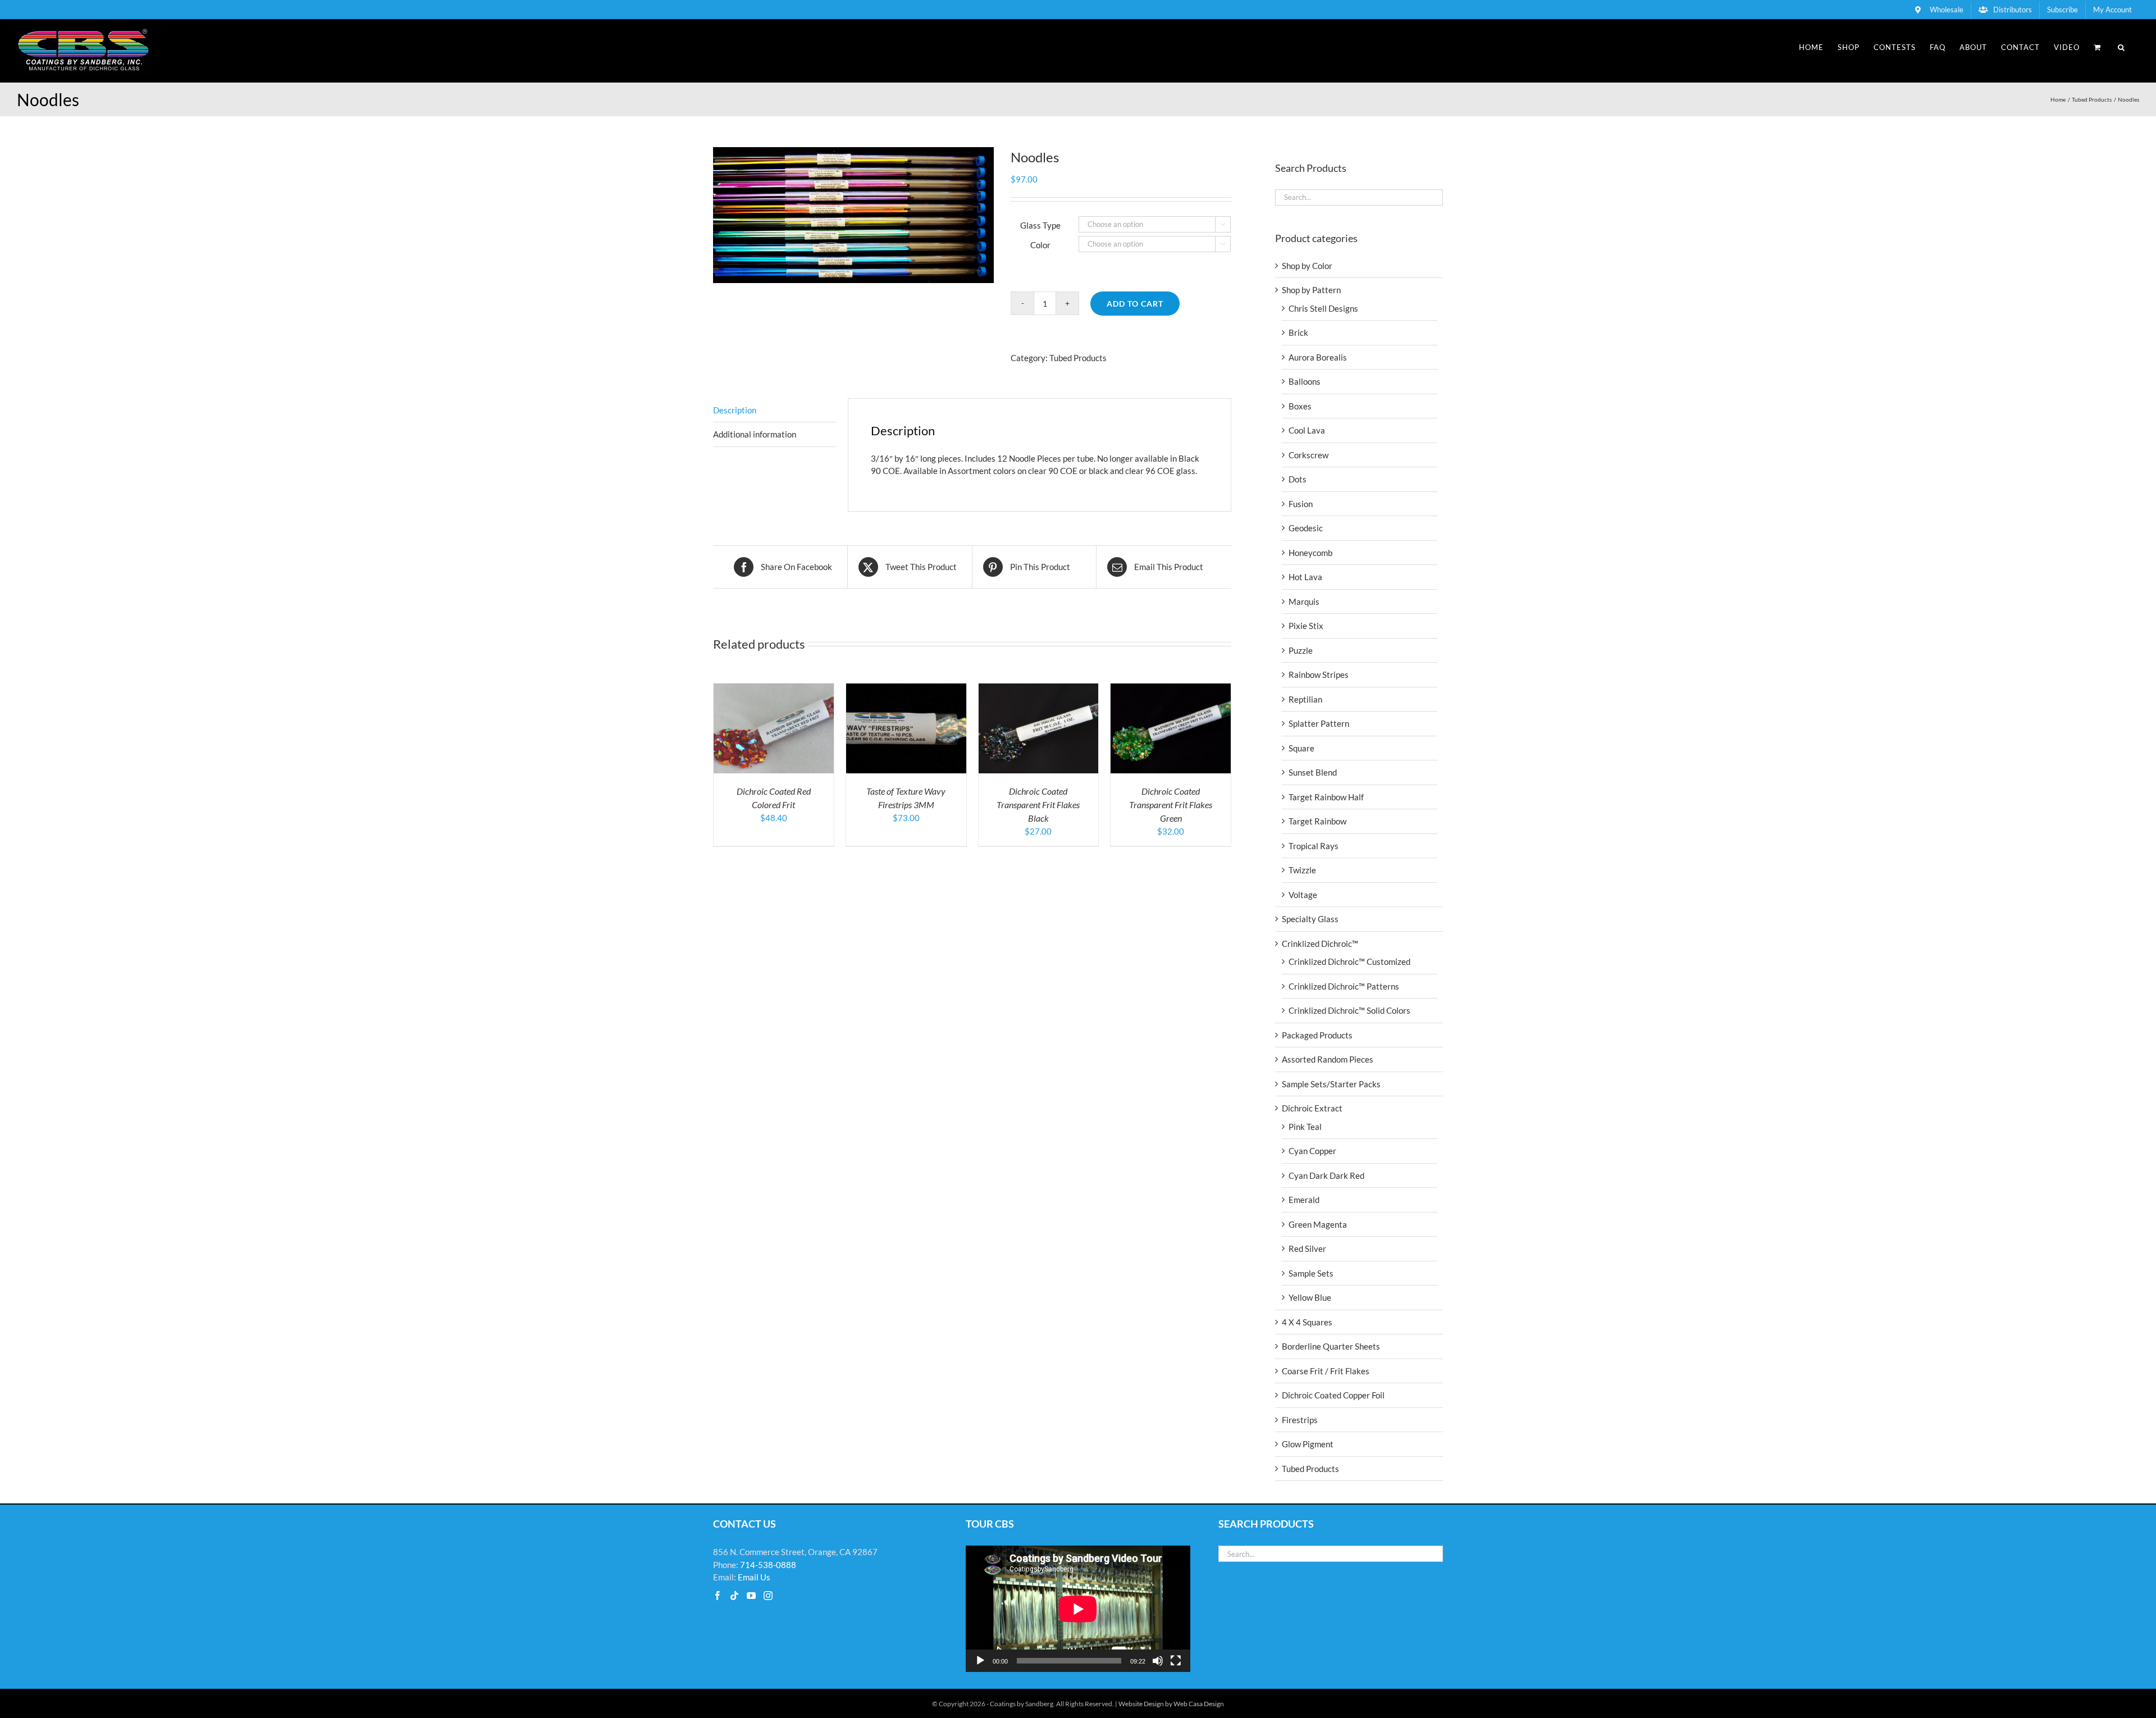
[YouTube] (751, 1596)
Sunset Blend (1313, 772)
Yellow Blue (1310, 1297)
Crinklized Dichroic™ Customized (1349, 961)
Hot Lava (1305, 577)
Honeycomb (1310, 553)
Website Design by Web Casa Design (1171, 1704)
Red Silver (1307, 1248)
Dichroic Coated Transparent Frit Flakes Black (1038, 805)
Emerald (1304, 1200)
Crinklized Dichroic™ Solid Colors (1349, 1010)
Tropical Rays (1314, 846)
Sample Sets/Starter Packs (1331, 1084)
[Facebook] (718, 1596)
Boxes (1300, 406)
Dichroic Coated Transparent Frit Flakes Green (1171, 805)
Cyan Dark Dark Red (1326, 1175)
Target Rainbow (1317, 821)
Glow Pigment (1308, 1444)
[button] (2121, 47)
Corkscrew (1308, 455)
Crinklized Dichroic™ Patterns (1344, 986)
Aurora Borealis (1318, 357)
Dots (1298, 479)
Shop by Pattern (1311, 290)
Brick (1298, 332)
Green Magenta (1318, 1224)
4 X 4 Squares (1307, 1322)
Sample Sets (1311, 1273)
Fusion (1301, 504)
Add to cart (1135, 304)
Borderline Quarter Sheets (1331, 1346)
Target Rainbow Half (1326, 797)
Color (1040, 245)
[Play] (980, 1661)
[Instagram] (768, 1596)
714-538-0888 (768, 1565)
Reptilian (1305, 699)
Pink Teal (1305, 1127)
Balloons (1305, 381)
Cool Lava (1307, 430)
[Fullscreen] (1176, 1661)
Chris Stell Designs (1323, 308)
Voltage (1303, 895)
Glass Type (1040, 225)
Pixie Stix (1306, 626)
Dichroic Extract (1312, 1108)
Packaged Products (1317, 1035)
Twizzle (1302, 870)
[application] (1078, 1609)
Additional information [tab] (755, 434)
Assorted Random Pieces (1328, 1059)
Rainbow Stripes (1319, 675)
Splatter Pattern (1319, 723)
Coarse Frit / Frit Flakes (1326, 1371)
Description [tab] (735, 410)
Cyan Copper (1312, 1151)
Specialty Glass (1310, 919)
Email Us (754, 1577)
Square (1301, 748)
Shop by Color (1307, 266)
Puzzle (1301, 650)
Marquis (1304, 601)
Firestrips (1300, 1420)
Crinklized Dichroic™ (1320, 944)
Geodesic (1306, 528)
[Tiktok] (734, 1596)
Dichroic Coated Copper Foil (1333, 1395)
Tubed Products (1078, 358)
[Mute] (1158, 1661)
